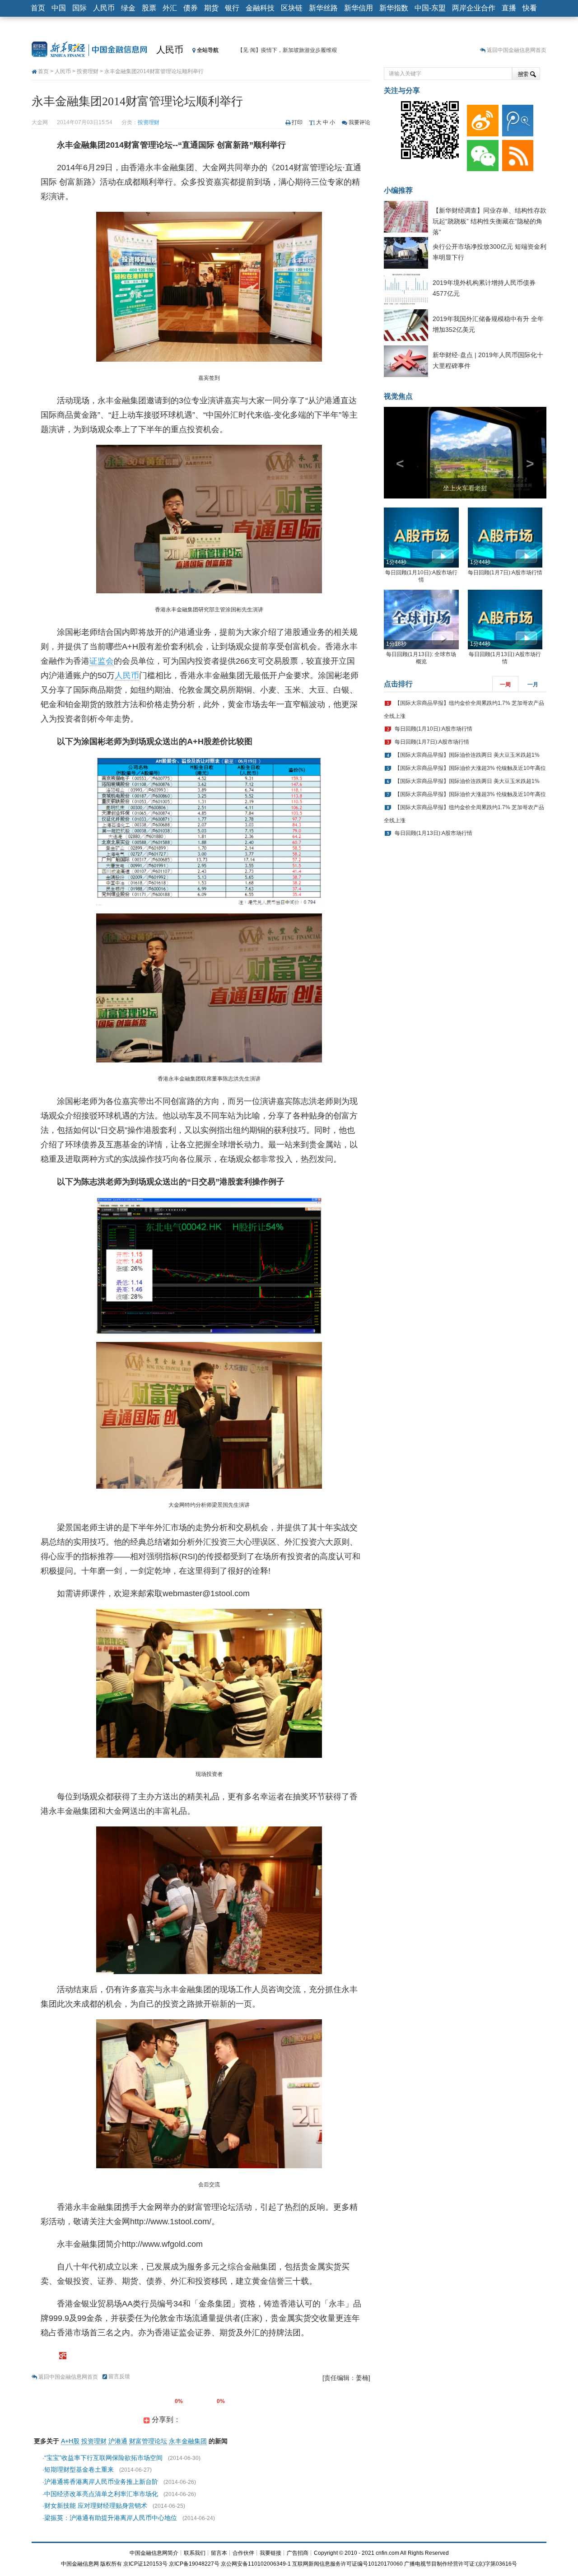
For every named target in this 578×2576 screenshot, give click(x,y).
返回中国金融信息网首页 (517, 50)
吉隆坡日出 (465, 505)
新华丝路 (323, 8)
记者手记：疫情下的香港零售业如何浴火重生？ (294, 50)
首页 (38, 8)
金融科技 (260, 8)
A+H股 (70, 2441)
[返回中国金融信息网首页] (63, 2355)
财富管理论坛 (148, 2441)
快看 (530, 8)
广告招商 (298, 2553)
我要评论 (359, 122)
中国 (59, 8)
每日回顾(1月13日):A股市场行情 (433, 850)
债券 (191, 8)
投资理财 (88, 71)
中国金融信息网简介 (154, 2553)
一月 (533, 702)
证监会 (102, 661)
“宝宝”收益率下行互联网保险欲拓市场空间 (103, 2458)
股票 (149, 8)
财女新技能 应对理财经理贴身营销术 (96, 2506)
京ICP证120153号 (145, 2564)
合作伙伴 (243, 2553)
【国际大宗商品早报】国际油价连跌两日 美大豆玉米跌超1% (467, 772)
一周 (505, 702)
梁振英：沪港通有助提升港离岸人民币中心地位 (111, 2518)
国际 (79, 8)
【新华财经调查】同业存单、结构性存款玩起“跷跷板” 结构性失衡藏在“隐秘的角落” (489, 221)
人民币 (104, 8)
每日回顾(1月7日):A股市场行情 (505, 589)
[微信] (481, 154)
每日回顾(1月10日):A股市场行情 (433, 746)
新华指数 (394, 8)
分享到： (165, 2420)
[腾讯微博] (516, 118)
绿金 (128, 8)
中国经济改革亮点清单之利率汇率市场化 (101, 2494)
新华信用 (359, 8)
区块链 (292, 8)
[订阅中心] (516, 154)
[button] (396, 461)
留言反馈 (119, 2376)
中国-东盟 (430, 8)
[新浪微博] (481, 118)
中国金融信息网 (80, 2564)
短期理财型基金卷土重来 (79, 2469)
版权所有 (111, 2564)
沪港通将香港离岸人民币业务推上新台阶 (101, 2482)
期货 (211, 8)
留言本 (219, 2553)
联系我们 (195, 2553)
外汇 (170, 8)
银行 (232, 8)
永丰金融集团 (188, 2441)
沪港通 (118, 2441)
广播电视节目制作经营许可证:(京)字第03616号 (461, 2564)
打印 (297, 122)
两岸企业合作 (474, 8)
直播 (509, 8)
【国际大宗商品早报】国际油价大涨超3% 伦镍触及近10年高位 (470, 785)
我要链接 (270, 2553)
